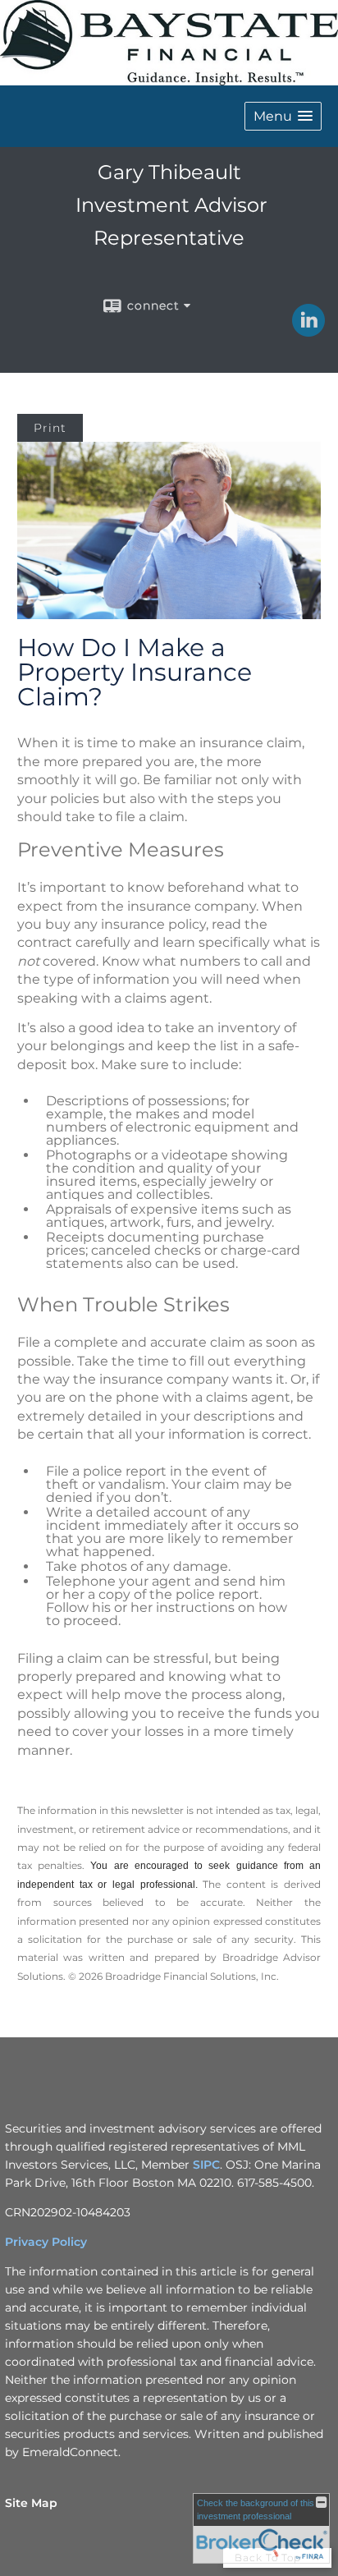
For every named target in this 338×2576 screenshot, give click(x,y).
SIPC (206, 2165)
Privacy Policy (46, 2242)
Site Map (31, 2503)
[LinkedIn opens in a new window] (308, 331)
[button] (283, 116)
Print (50, 428)
